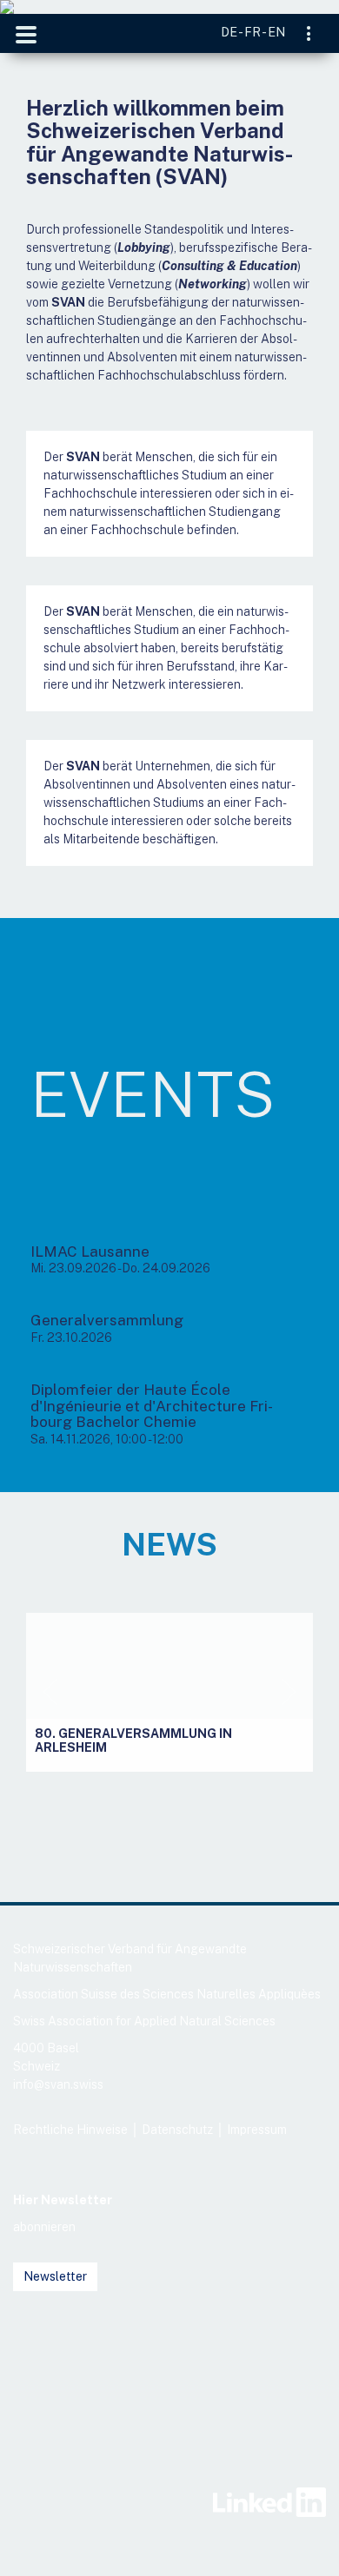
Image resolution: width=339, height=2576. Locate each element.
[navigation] (310, 36)
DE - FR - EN (253, 32)
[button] (50, 1692)
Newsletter (55, 2276)
